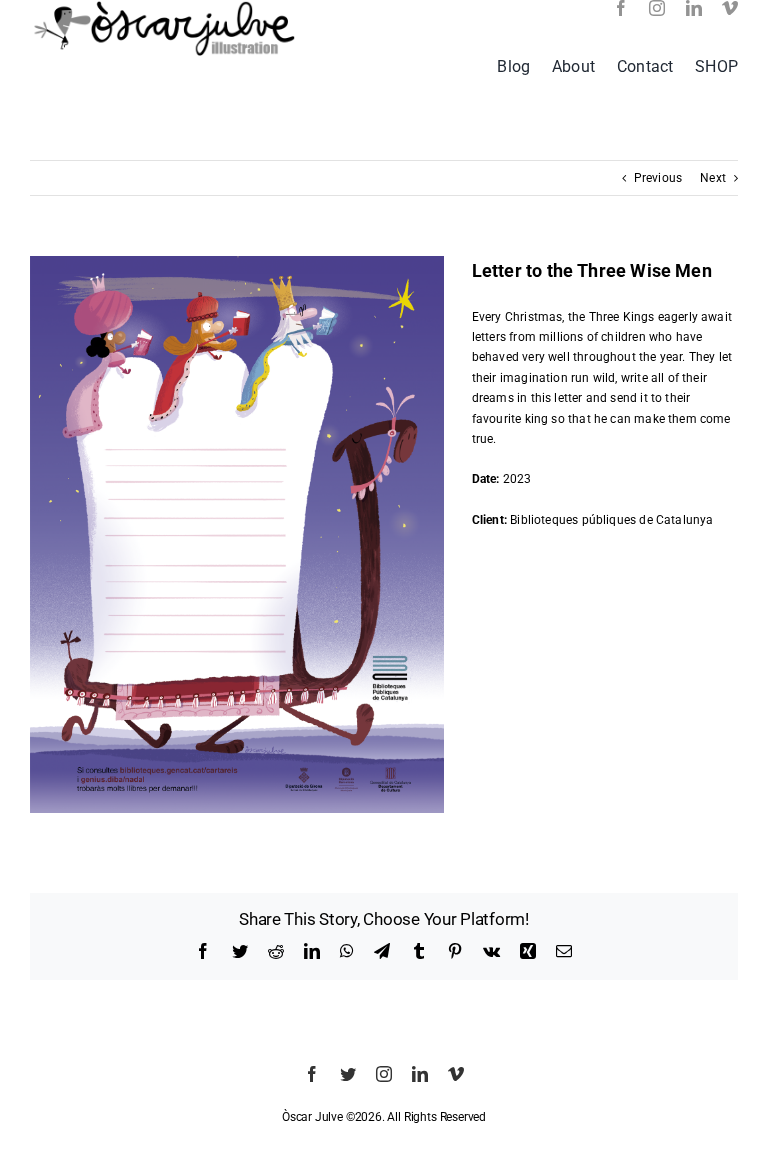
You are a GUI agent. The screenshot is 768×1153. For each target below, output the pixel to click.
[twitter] (348, 1074)
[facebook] (621, 8)
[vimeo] (730, 8)
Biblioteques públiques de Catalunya (611, 520)
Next (713, 178)
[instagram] (657, 8)
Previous (658, 178)
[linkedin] (694, 8)
